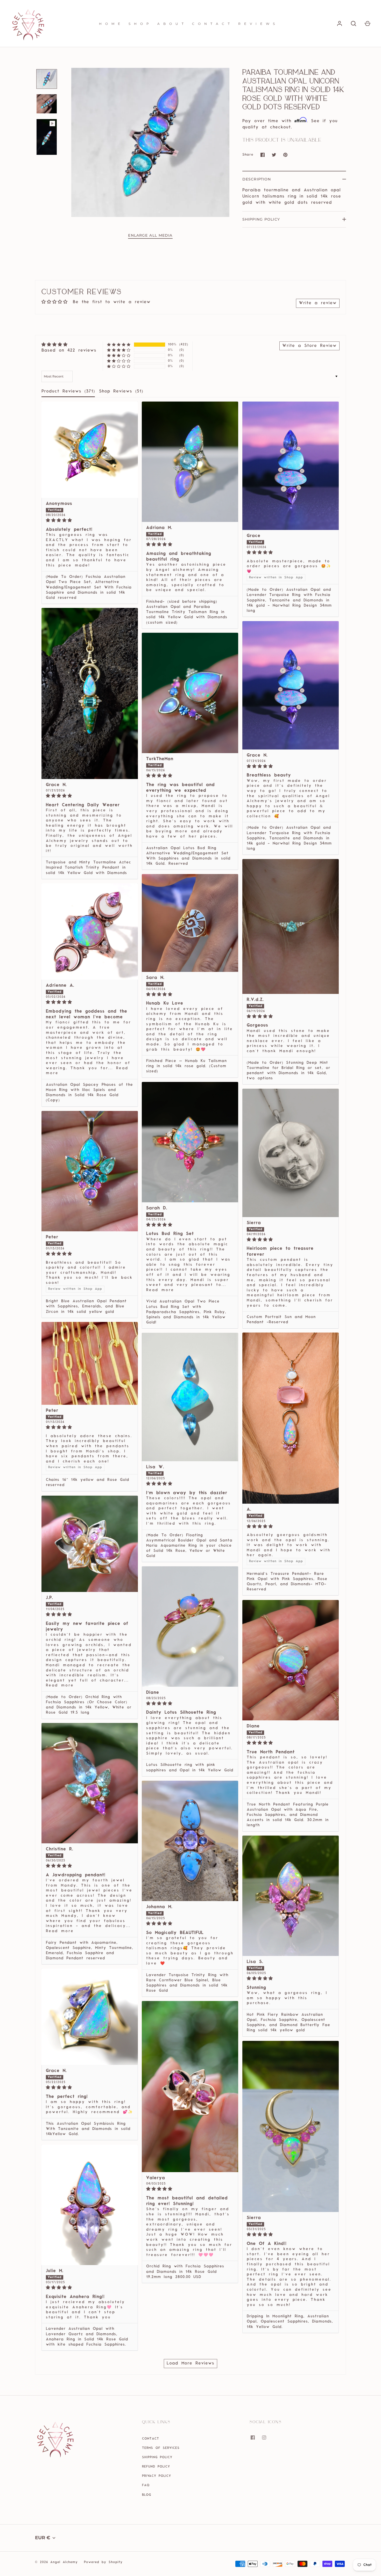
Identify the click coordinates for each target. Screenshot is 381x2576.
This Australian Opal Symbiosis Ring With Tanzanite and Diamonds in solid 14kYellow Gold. (88, 2129)
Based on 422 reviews (69, 351)
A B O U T (171, 24)
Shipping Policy (261, 219)
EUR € (43, 2538)
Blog (147, 2495)
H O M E (110, 24)
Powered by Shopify (103, 2562)
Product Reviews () (68, 391)
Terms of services (161, 2448)
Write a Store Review (309, 346)
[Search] (354, 24)
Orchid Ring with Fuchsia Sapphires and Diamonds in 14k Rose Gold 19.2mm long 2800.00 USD (185, 2272)
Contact (151, 2439)
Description (257, 179)
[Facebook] (256, 2441)
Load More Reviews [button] (190, 2363)
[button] (119, 345)
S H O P (139, 24)
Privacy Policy (157, 2476)
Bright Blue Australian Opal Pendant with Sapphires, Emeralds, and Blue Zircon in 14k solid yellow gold (86, 1307)
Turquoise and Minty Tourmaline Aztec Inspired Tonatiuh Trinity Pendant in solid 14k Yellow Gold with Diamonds (89, 868)
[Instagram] (268, 2441)
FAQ (146, 2485)
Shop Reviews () (121, 391)
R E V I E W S (257, 24)
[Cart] (368, 24)
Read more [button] (160, 1290)
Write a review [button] (318, 303)
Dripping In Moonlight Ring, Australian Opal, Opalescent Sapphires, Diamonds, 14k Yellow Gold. (290, 2322)
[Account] (340, 24)
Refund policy (156, 2467)
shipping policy (157, 2457)
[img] (69, 345)
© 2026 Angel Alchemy (56, 2562)
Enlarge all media (150, 235)
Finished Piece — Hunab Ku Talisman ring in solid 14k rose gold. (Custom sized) (186, 1066)
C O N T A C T (211, 24)
